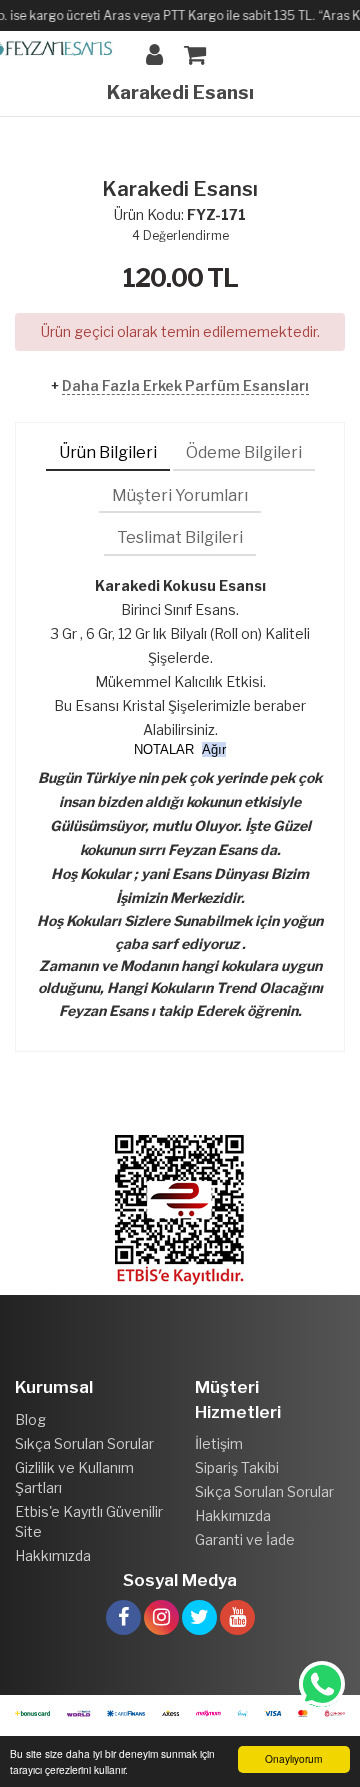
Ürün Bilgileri (108, 452)
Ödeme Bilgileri (244, 452)
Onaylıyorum (293, 1758)
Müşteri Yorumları (180, 495)
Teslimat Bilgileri (180, 537)
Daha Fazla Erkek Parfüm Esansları (185, 385)
